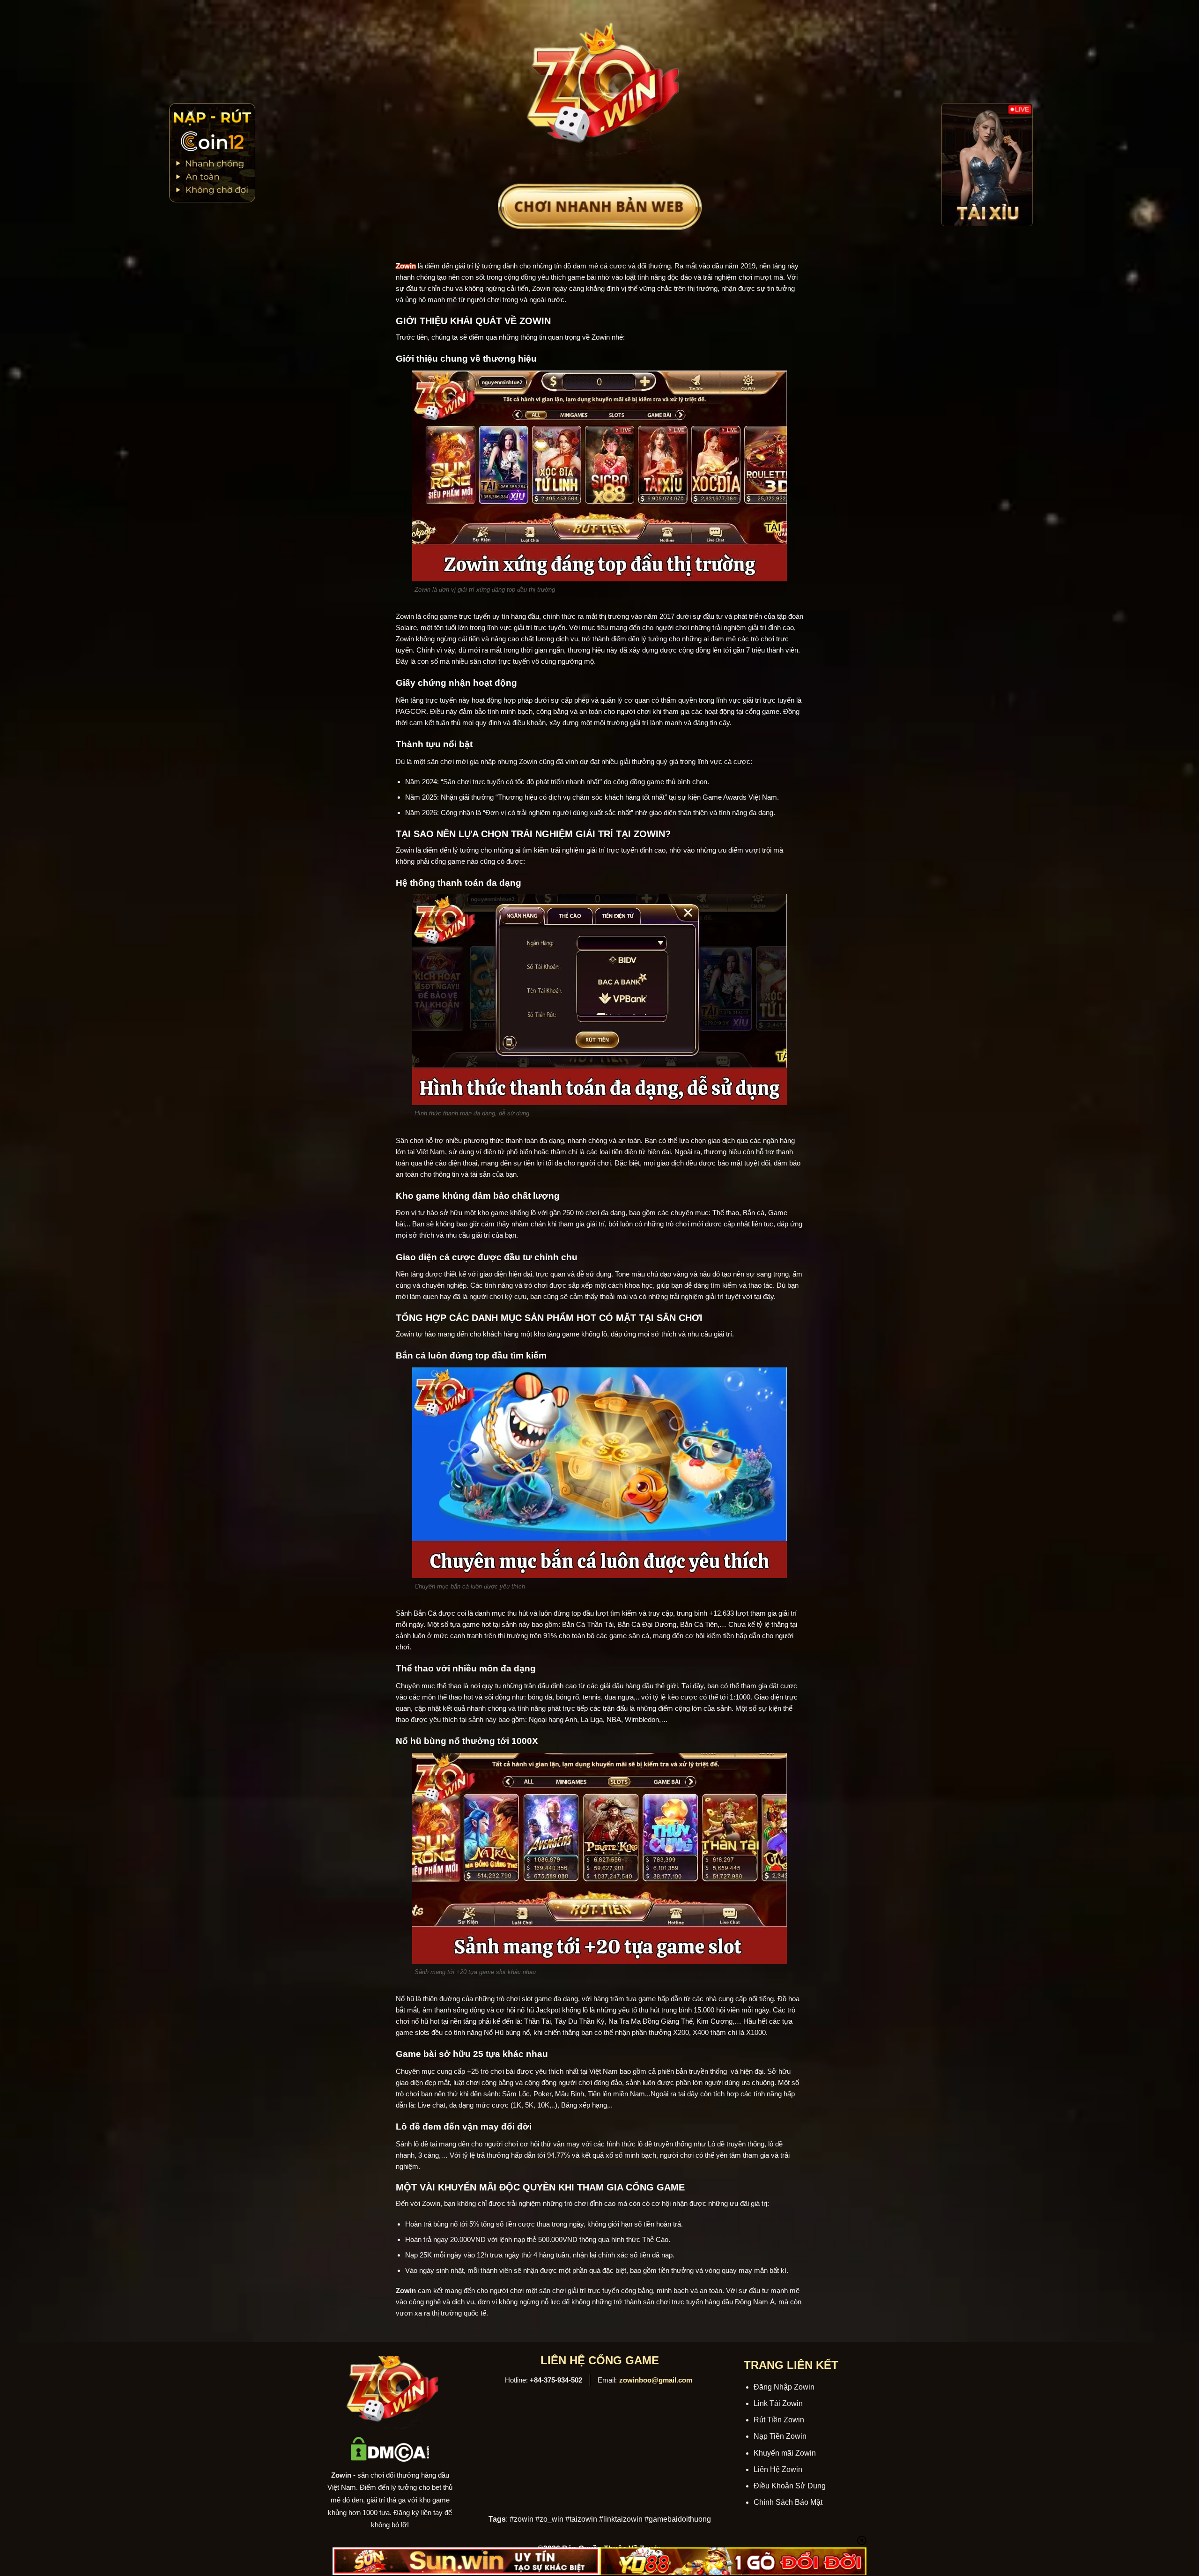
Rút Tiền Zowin (779, 2420)
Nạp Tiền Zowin (780, 2436)
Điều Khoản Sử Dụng (790, 2486)
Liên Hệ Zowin (778, 2469)
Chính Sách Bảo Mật (788, 2502)
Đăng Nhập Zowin (784, 2387)
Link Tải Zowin (778, 2403)
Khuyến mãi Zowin (785, 2453)
